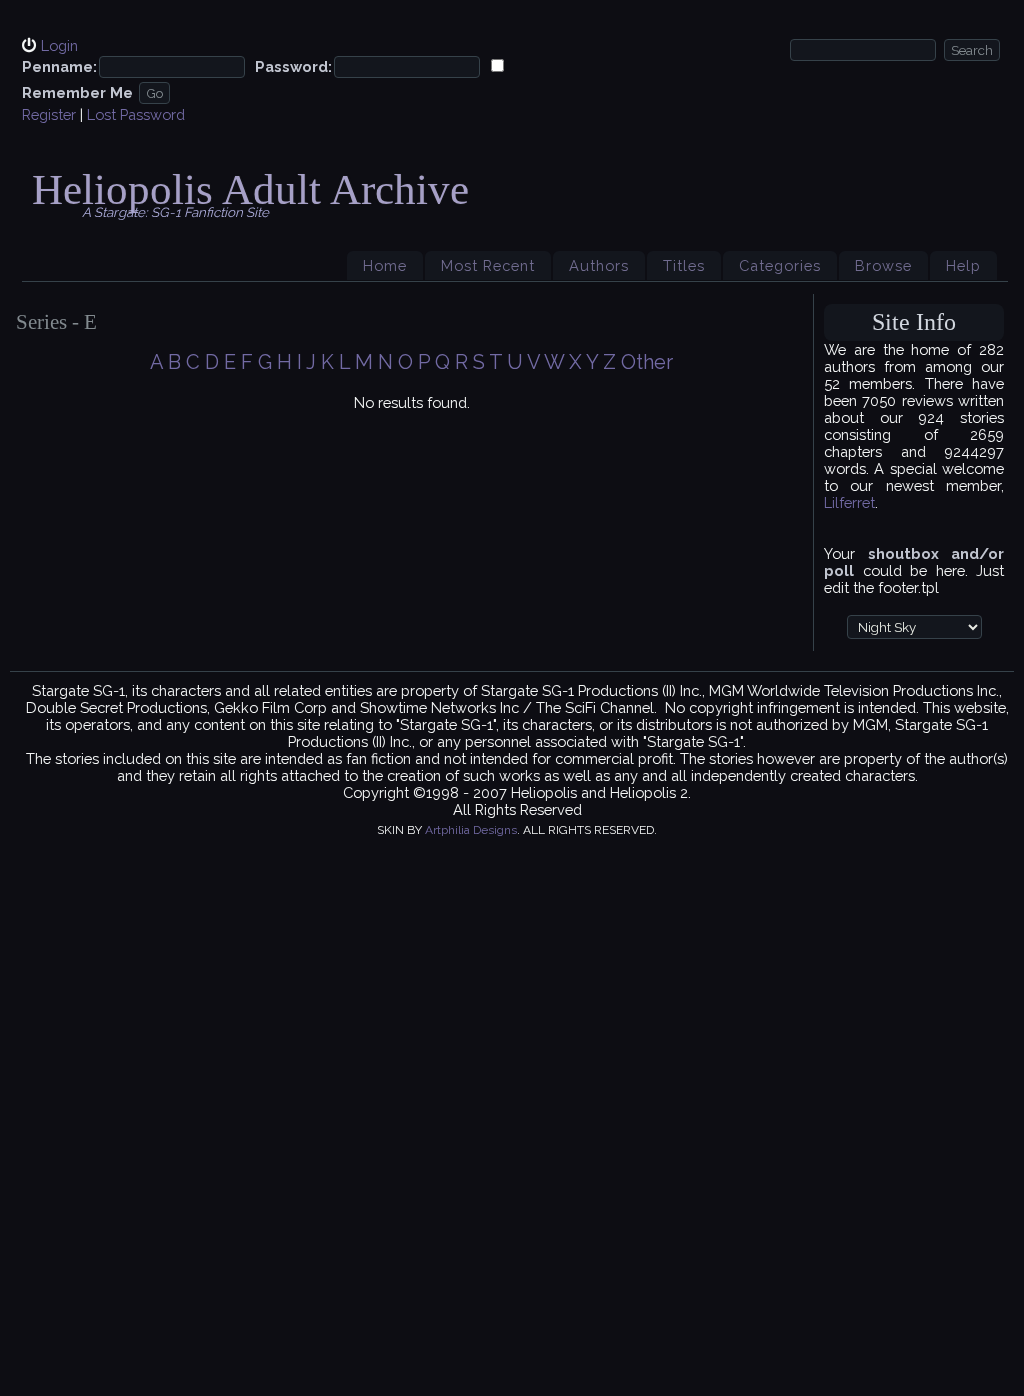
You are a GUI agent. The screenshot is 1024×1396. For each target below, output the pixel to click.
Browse (883, 265)
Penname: (59, 66)
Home (385, 265)
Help (963, 265)
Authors (599, 265)
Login (59, 45)
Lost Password (136, 114)
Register (49, 114)
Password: (293, 66)
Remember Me (77, 92)
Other (647, 362)
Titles (684, 265)
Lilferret (849, 502)
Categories (780, 265)
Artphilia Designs (471, 830)
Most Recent (488, 265)
